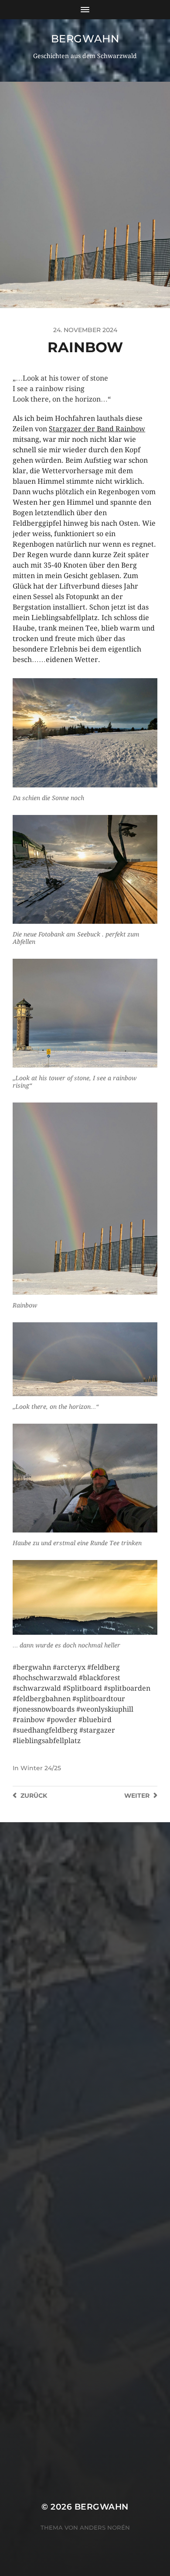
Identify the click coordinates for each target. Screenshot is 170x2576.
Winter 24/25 (41, 1768)
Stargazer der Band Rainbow (97, 429)
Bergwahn (85, 39)
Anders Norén (105, 2527)
